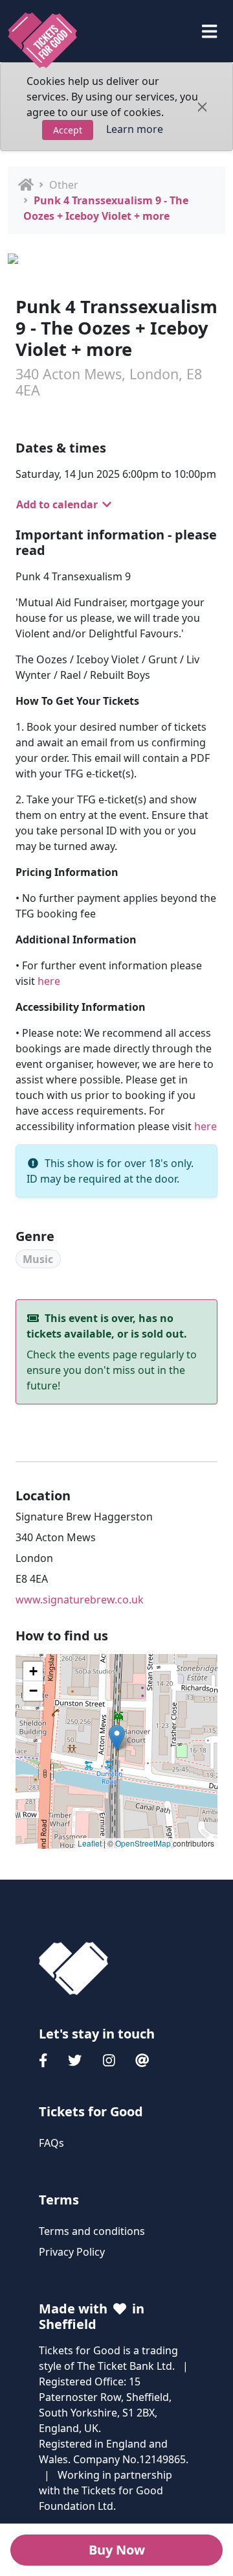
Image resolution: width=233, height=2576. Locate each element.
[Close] (202, 107)
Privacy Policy (72, 2252)
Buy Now (117, 2550)
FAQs (51, 2143)
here (49, 981)
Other (64, 185)
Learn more (135, 129)
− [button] (33, 1691)
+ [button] (33, 1671)
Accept (68, 130)
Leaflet (90, 1843)
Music (38, 1259)
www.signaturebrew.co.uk (80, 1600)
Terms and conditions (92, 2231)
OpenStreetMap (143, 1843)
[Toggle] (209, 31)
